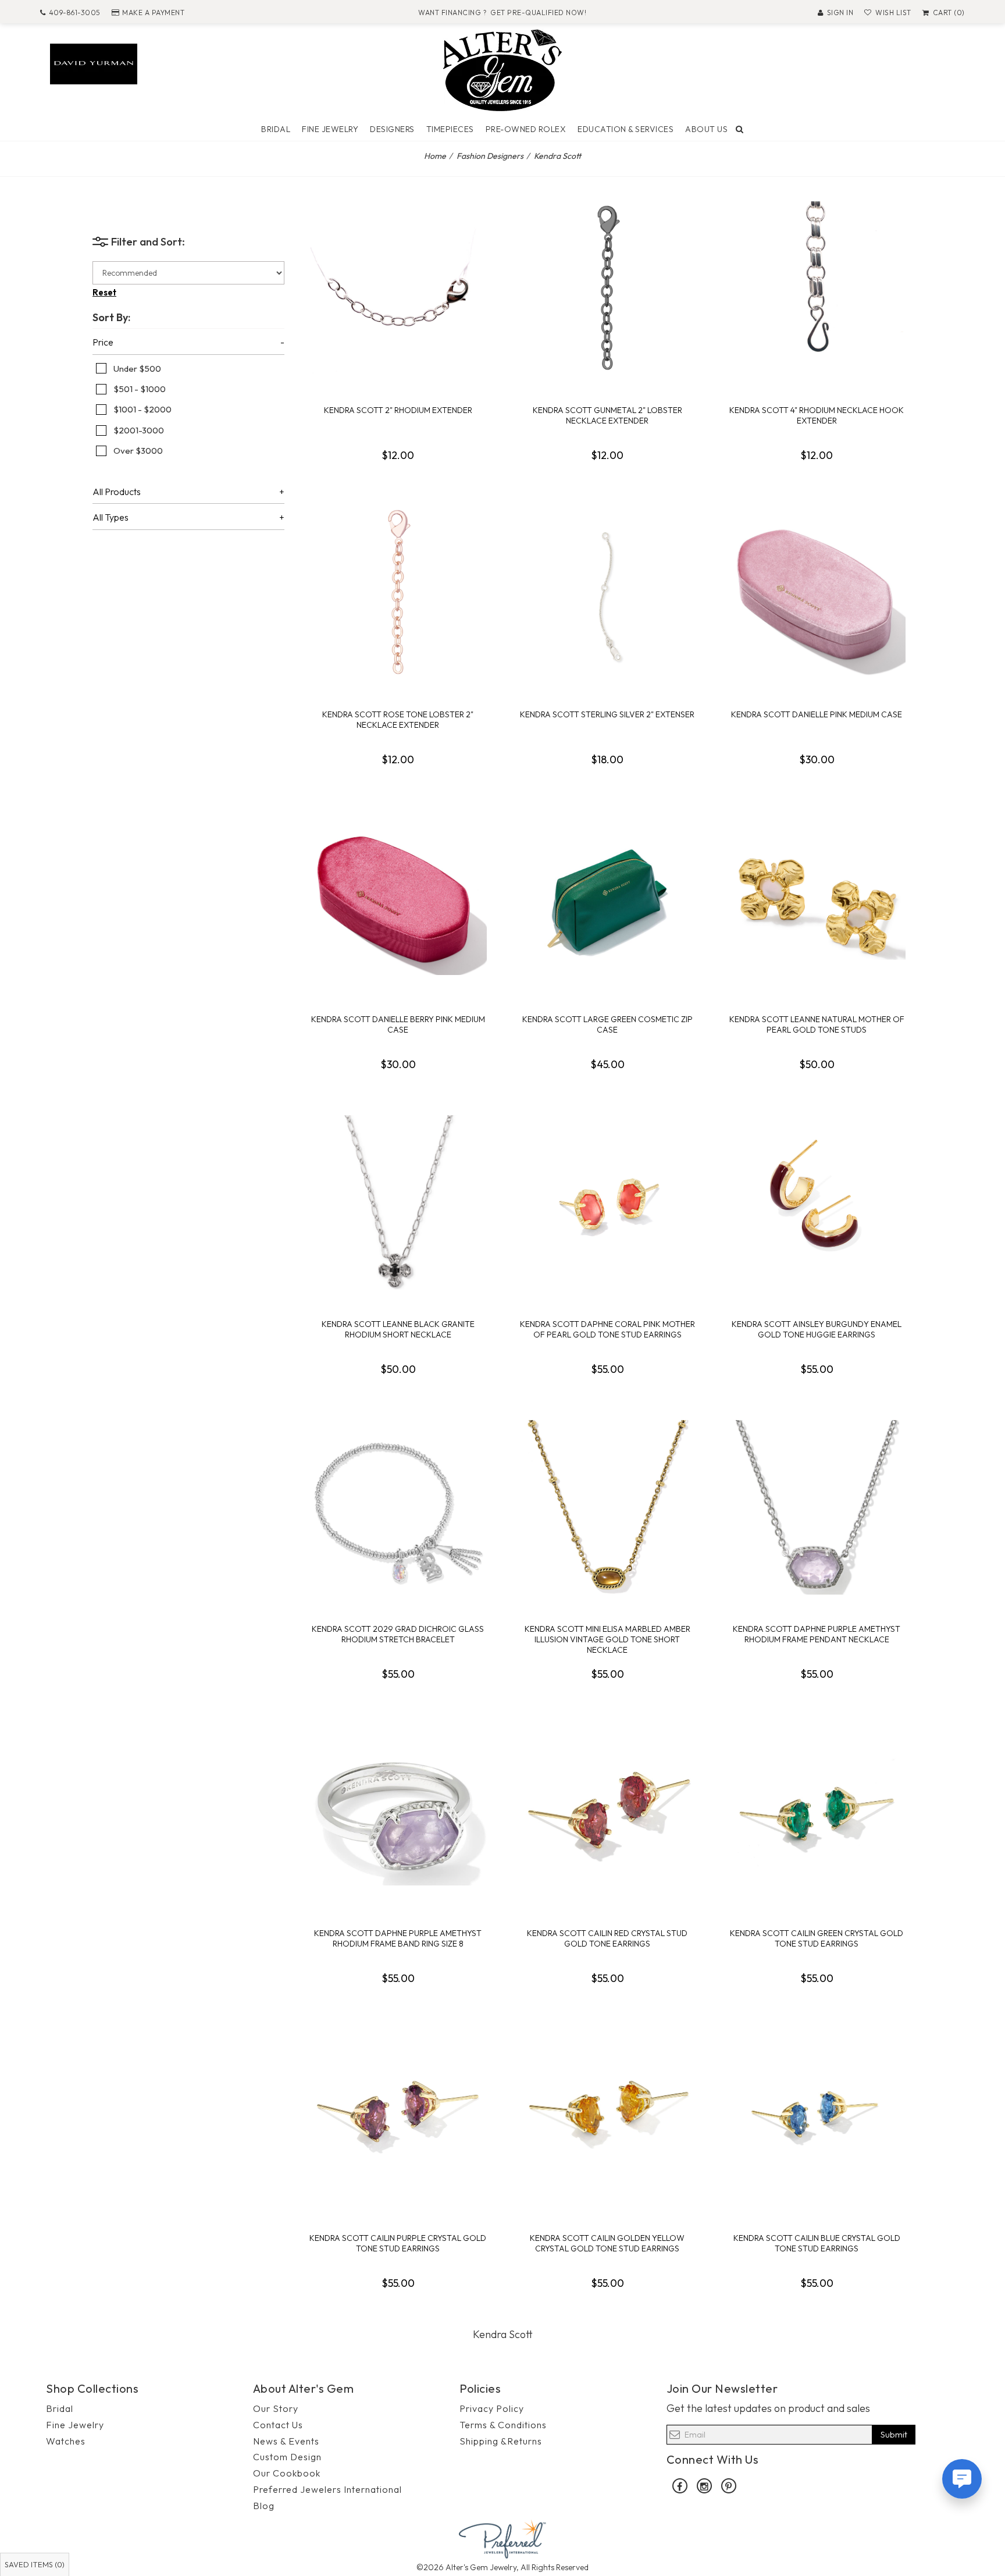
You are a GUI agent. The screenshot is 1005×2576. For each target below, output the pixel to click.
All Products (117, 492)
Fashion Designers (490, 156)
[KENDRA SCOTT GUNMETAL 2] (607, 289)
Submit (894, 2434)
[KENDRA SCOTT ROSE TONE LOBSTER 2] (398, 593)
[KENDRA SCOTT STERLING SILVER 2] (607, 593)
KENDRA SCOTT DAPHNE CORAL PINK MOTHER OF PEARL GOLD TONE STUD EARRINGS (607, 1329)
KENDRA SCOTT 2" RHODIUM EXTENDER (398, 410)
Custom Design (287, 2457)
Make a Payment (153, 13)
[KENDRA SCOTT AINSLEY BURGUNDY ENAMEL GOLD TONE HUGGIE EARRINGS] (817, 1202)
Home (435, 156)
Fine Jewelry (330, 129)
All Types (111, 518)
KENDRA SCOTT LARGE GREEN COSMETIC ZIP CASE (607, 1024)
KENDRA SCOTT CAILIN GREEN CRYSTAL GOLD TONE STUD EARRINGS (817, 1938)
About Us (706, 129)
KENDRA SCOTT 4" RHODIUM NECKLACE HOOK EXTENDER (817, 415)
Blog (264, 2506)
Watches (66, 2441)
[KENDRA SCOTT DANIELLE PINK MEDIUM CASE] (817, 593)
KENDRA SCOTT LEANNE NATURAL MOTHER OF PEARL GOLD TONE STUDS (817, 1024)
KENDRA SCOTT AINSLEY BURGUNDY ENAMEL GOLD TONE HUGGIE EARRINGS (817, 1329)
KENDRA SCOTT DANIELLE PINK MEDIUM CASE (817, 714)
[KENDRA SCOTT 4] (817, 289)
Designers (392, 129)
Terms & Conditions (503, 2425)
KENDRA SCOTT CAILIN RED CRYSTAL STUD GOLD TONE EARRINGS (607, 1938)
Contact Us (278, 2425)
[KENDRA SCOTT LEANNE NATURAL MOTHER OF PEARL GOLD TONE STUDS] (817, 898)
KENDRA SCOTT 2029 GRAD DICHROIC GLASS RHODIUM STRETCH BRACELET (398, 1634)
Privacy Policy (492, 2408)
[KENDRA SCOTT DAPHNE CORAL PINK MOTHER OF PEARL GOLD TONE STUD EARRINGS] (607, 1202)
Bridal (276, 129)
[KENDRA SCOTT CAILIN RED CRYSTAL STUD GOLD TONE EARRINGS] (607, 1812)
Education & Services (626, 129)
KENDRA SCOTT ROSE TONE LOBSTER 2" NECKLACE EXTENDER (398, 720)
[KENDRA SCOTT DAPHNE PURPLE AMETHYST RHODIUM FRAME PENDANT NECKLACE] (817, 1507)
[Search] (740, 129)
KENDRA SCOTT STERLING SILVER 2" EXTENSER (607, 714)
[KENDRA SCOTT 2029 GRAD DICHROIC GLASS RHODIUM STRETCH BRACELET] (398, 1507)
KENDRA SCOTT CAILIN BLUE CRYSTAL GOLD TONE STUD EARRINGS (817, 2243)
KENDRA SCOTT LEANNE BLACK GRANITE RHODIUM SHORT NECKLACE (398, 1329)
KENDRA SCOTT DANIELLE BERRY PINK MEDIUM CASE (398, 1024)
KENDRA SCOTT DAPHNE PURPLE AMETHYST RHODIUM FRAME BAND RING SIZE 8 (398, 1938)
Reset (104, 292)
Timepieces (450, 129)
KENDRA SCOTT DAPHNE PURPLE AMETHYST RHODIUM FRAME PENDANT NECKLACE (817, 1634)
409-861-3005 (75, 13)
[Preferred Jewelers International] (502, 2538)
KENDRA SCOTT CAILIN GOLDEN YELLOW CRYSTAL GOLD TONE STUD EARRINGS (607, 2243)
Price (103, 343)
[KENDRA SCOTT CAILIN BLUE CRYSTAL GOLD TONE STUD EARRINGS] (817, 2116)
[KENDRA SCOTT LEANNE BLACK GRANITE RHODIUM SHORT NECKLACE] (398, 1202)
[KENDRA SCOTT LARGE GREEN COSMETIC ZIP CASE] (607, 898)
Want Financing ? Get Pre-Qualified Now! (502, 13)
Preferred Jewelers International (327, 2489)
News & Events (286, 2441)
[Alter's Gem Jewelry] (502, 69)
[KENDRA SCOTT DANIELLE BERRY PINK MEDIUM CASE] (398, 898)
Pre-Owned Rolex (526, 129)
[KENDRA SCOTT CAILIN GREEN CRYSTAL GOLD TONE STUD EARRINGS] (817, 1812)
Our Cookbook (287, 2473)
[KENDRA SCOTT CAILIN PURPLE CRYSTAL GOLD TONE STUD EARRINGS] (398, 2116)
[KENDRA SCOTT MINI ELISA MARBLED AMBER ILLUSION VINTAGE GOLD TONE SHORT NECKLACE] (607, 1507)
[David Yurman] (94, 63)
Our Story (276, 2408)
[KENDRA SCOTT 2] (398, 289)
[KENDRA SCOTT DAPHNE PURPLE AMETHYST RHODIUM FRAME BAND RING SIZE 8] (398, 1812)
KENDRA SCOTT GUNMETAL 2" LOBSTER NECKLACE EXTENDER (607, 415)
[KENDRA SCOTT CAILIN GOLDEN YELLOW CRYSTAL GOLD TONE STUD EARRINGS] (607, 2116)
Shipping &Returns (501, 2441)
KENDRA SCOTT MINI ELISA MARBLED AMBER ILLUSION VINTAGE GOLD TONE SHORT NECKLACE (607, 1639)
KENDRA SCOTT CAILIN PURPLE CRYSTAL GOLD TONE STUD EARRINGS (398, 2243)
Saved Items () (35, 2564)
